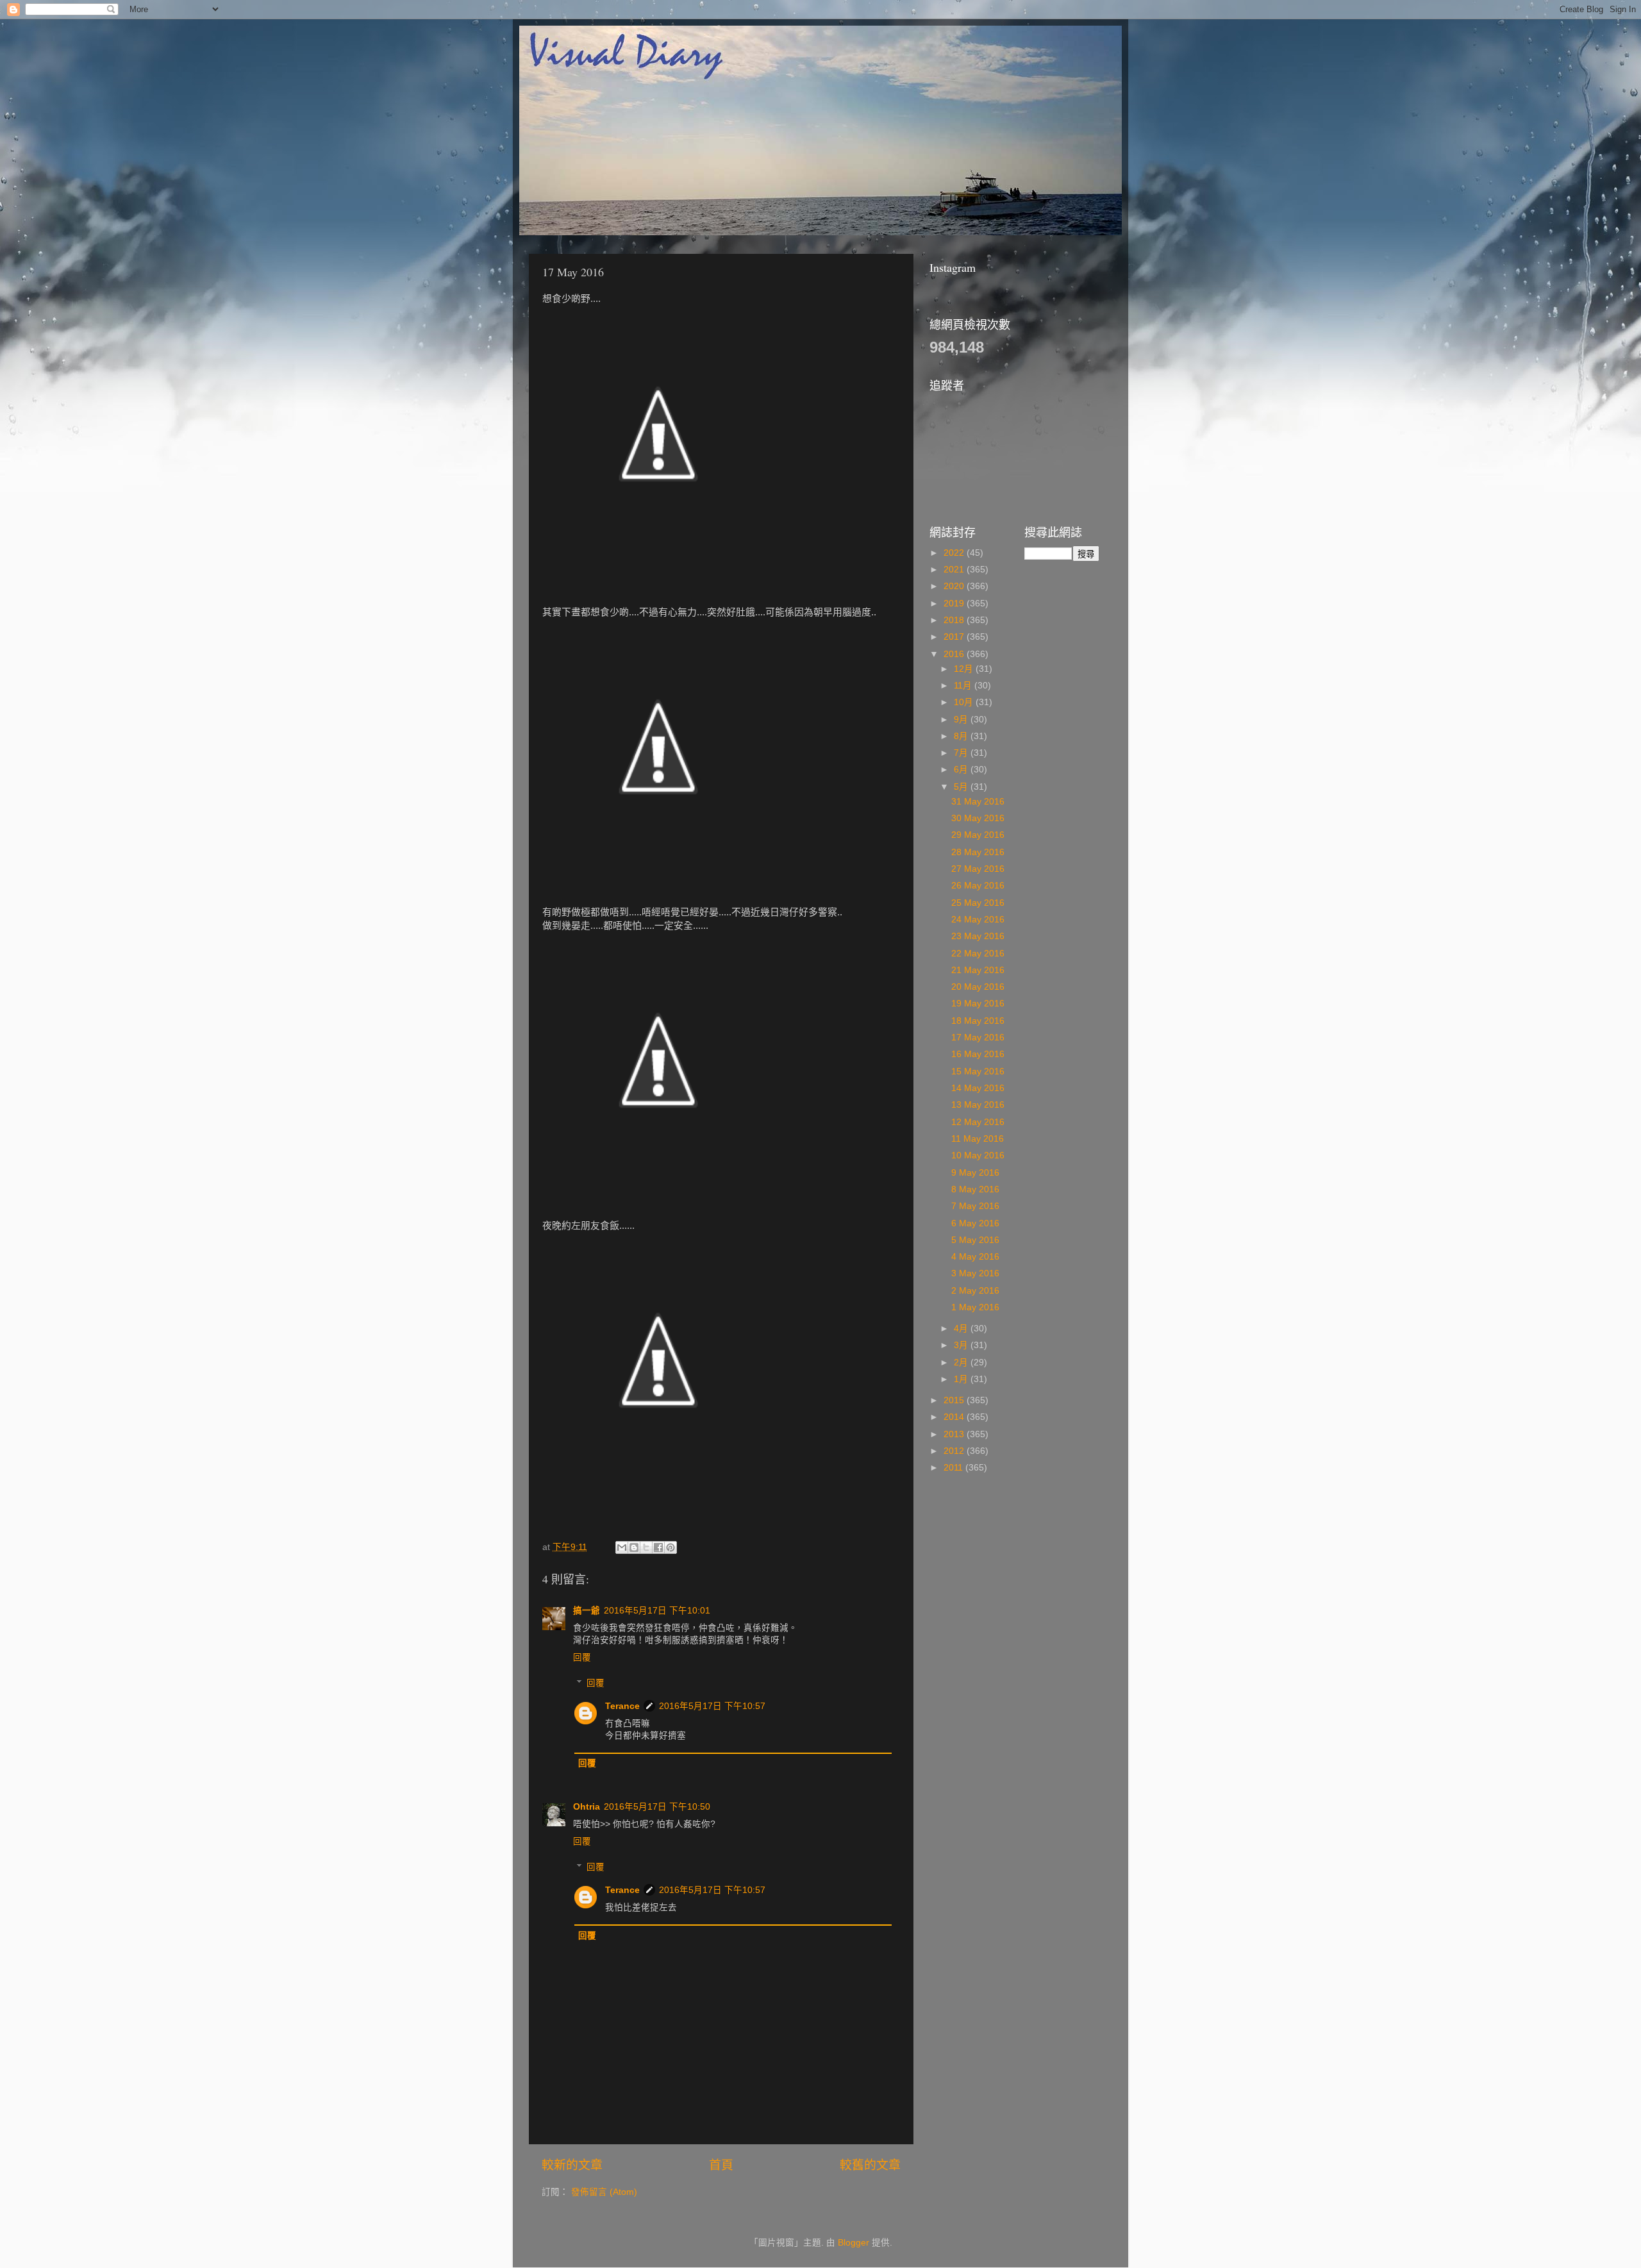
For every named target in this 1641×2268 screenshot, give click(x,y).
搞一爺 (587, 1611)
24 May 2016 (978, 920)
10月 (965, 702)
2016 (955, 654)
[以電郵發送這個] (622, 1547)
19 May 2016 (978, 1004)
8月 (962, 736)
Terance (622, 1706)
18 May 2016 (978, 1021)
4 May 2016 (975, 1257)
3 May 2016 (975, 1273)
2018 (955, 620)
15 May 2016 (978, 1071)
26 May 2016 (978, 886)
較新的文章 (572, 2165)
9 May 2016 (975, 1173)
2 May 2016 (975, 1291)
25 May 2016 (978, 903)
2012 (955, 1451)
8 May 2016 (975, 1189)
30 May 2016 (978, 818)
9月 (962, 720)
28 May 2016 (978, 852)
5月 (962, 787)
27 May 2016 (978, 869)
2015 (955, 1400)
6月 (962, 770)
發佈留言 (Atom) (604, 2192)
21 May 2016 (978, 970)
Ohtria (587, 1807)
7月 (962, 753)
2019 (955, 604)
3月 (962, 1345)
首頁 (721, 2165)
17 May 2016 (978, 1038)
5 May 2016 (975, 1240)
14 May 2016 (978, 1088)
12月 (965, 669)
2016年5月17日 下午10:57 (712, 1706)
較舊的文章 (870, 2165)
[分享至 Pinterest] (671, 1547)
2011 (954, 1468)
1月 (962, 1379)
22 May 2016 (978, 954)
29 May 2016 (978, 835)
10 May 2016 (978, 1155)
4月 (962, 1329)
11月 (964, 686)
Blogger (854, 2243)
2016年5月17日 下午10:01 (657, 1611)
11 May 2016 (978, 1139)
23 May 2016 (978, 936)
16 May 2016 (978, 1054)
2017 (955, 637)
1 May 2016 (975, 1307)
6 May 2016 (975, 1223)
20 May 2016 (978, 987)
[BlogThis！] (634, 1547)
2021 (955, 570)
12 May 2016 (978, 1122)
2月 (962, 1363)
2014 (955, 1417)
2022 (955, 553)
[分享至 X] (646, 1547)
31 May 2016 (978, 802)
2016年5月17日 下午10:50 (657, 1807)
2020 (955, 586)
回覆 (582, 1657)
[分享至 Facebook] (658, 1547)
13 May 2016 (978, 1105)
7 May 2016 (975, 1206)
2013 (955, 1434)
